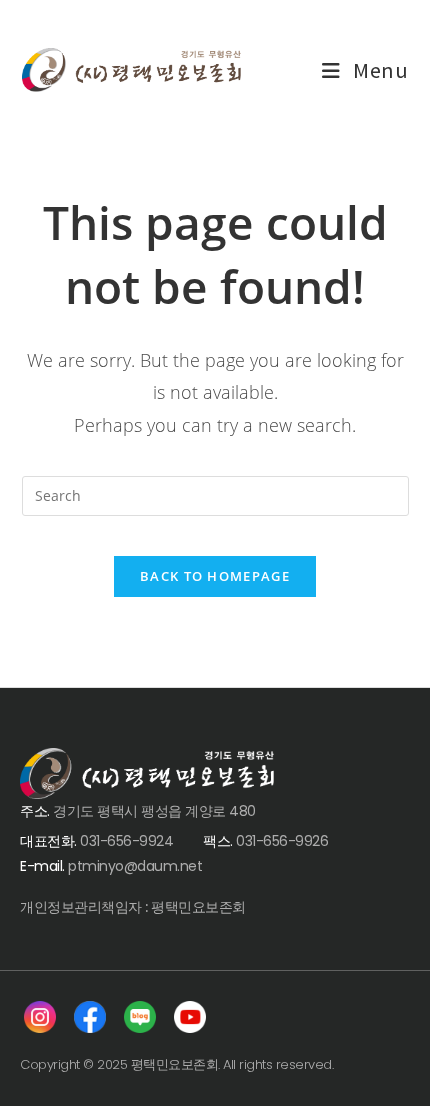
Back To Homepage (215, 576)
